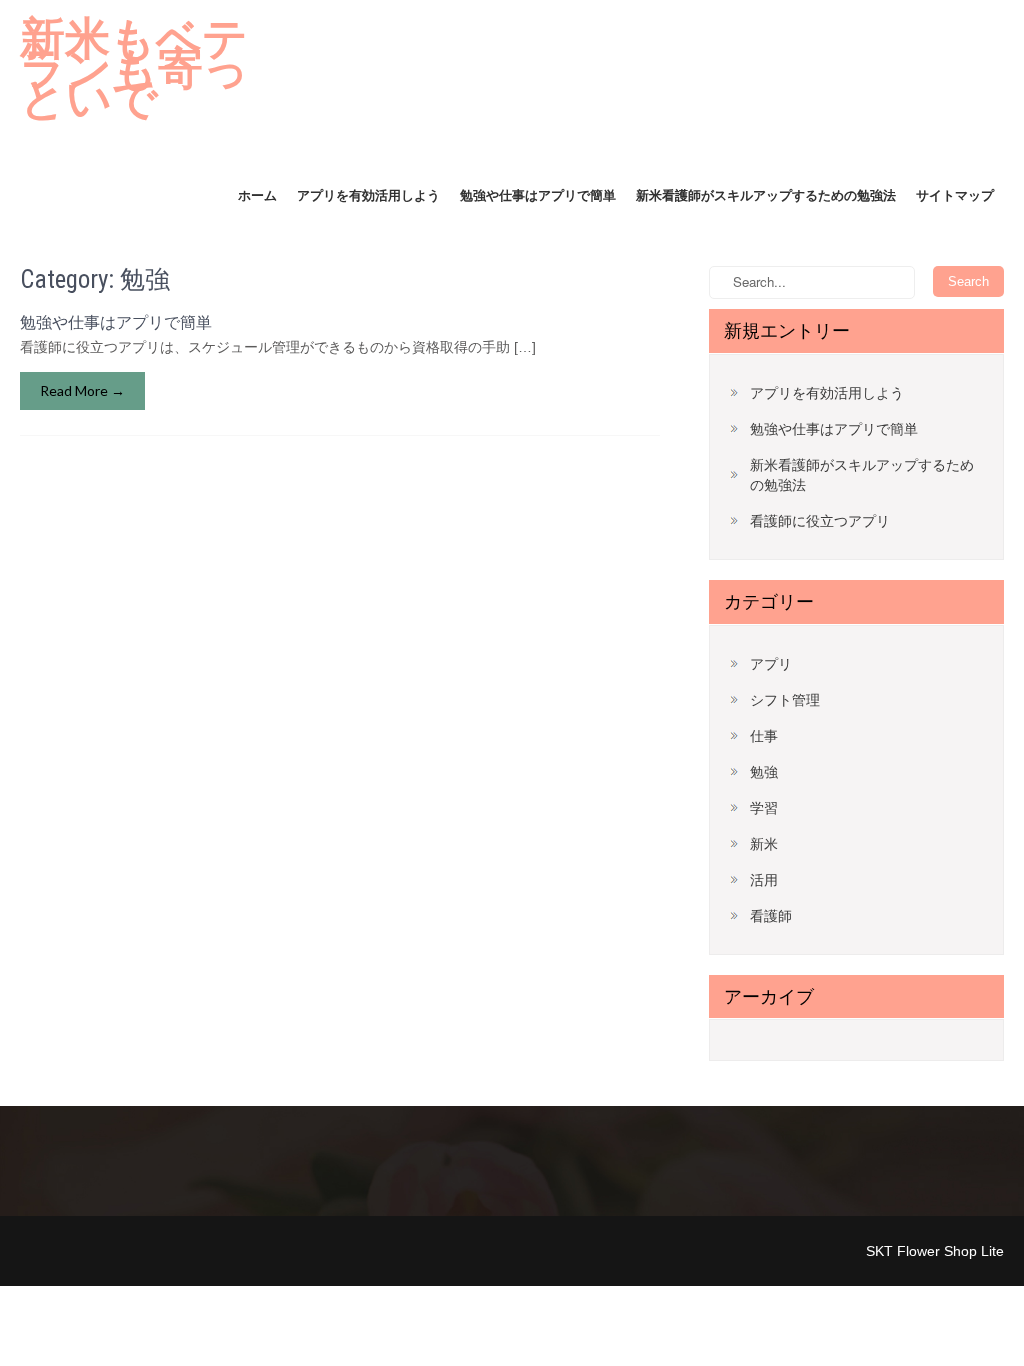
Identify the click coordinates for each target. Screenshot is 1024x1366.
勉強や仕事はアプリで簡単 (538, 195)
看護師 (771, 916)
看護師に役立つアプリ (820, 521)
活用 (764, 880)
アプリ (771, 664)
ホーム (257, 195)
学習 (764, 808)
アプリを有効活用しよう (368, 195)
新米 (764, 844)
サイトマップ (955, 195)
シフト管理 (785, 700)
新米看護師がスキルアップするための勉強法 (766, 195)
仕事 (764, 736)
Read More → (82, 390)
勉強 (764, 772)
